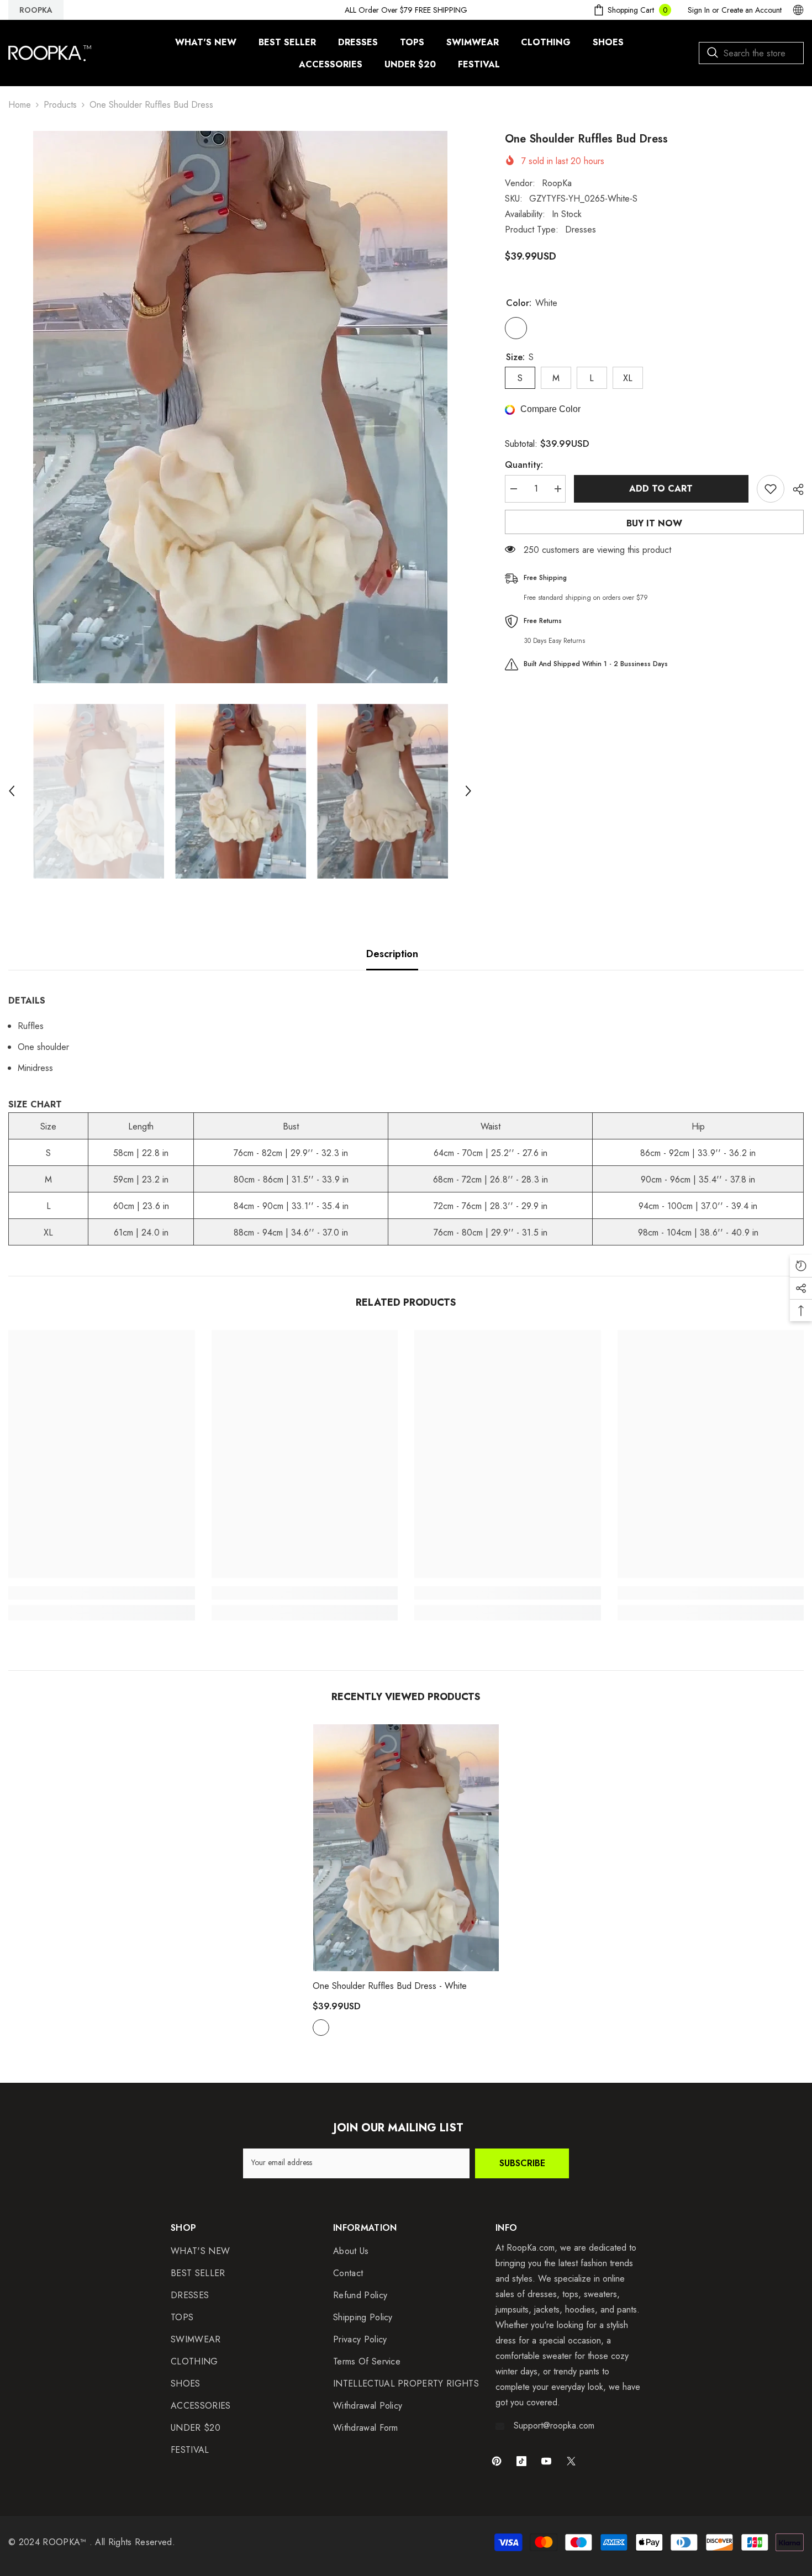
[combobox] (751, 53)
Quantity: (524, 465)
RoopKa (557, 183)
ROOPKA (36, 10)
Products (60, 105)
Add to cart (661, 489)
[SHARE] (794, 489)
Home (20, 105)
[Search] (751, 53)
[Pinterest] (497, 2461)
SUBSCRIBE (522, 2163)
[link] (102, 1593)
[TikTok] (521, 2461)
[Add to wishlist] (771, 489)
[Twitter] (571, 2461)
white (321, 2028)
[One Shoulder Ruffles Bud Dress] (406, 1848)
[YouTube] (546, 2461)
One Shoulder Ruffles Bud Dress (390, 1986)
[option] (240, 407)
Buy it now (654, 523)
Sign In (699, 10)
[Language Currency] (798, 10)
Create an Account (752, 10)
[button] (12, 791)
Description (392, 954)
